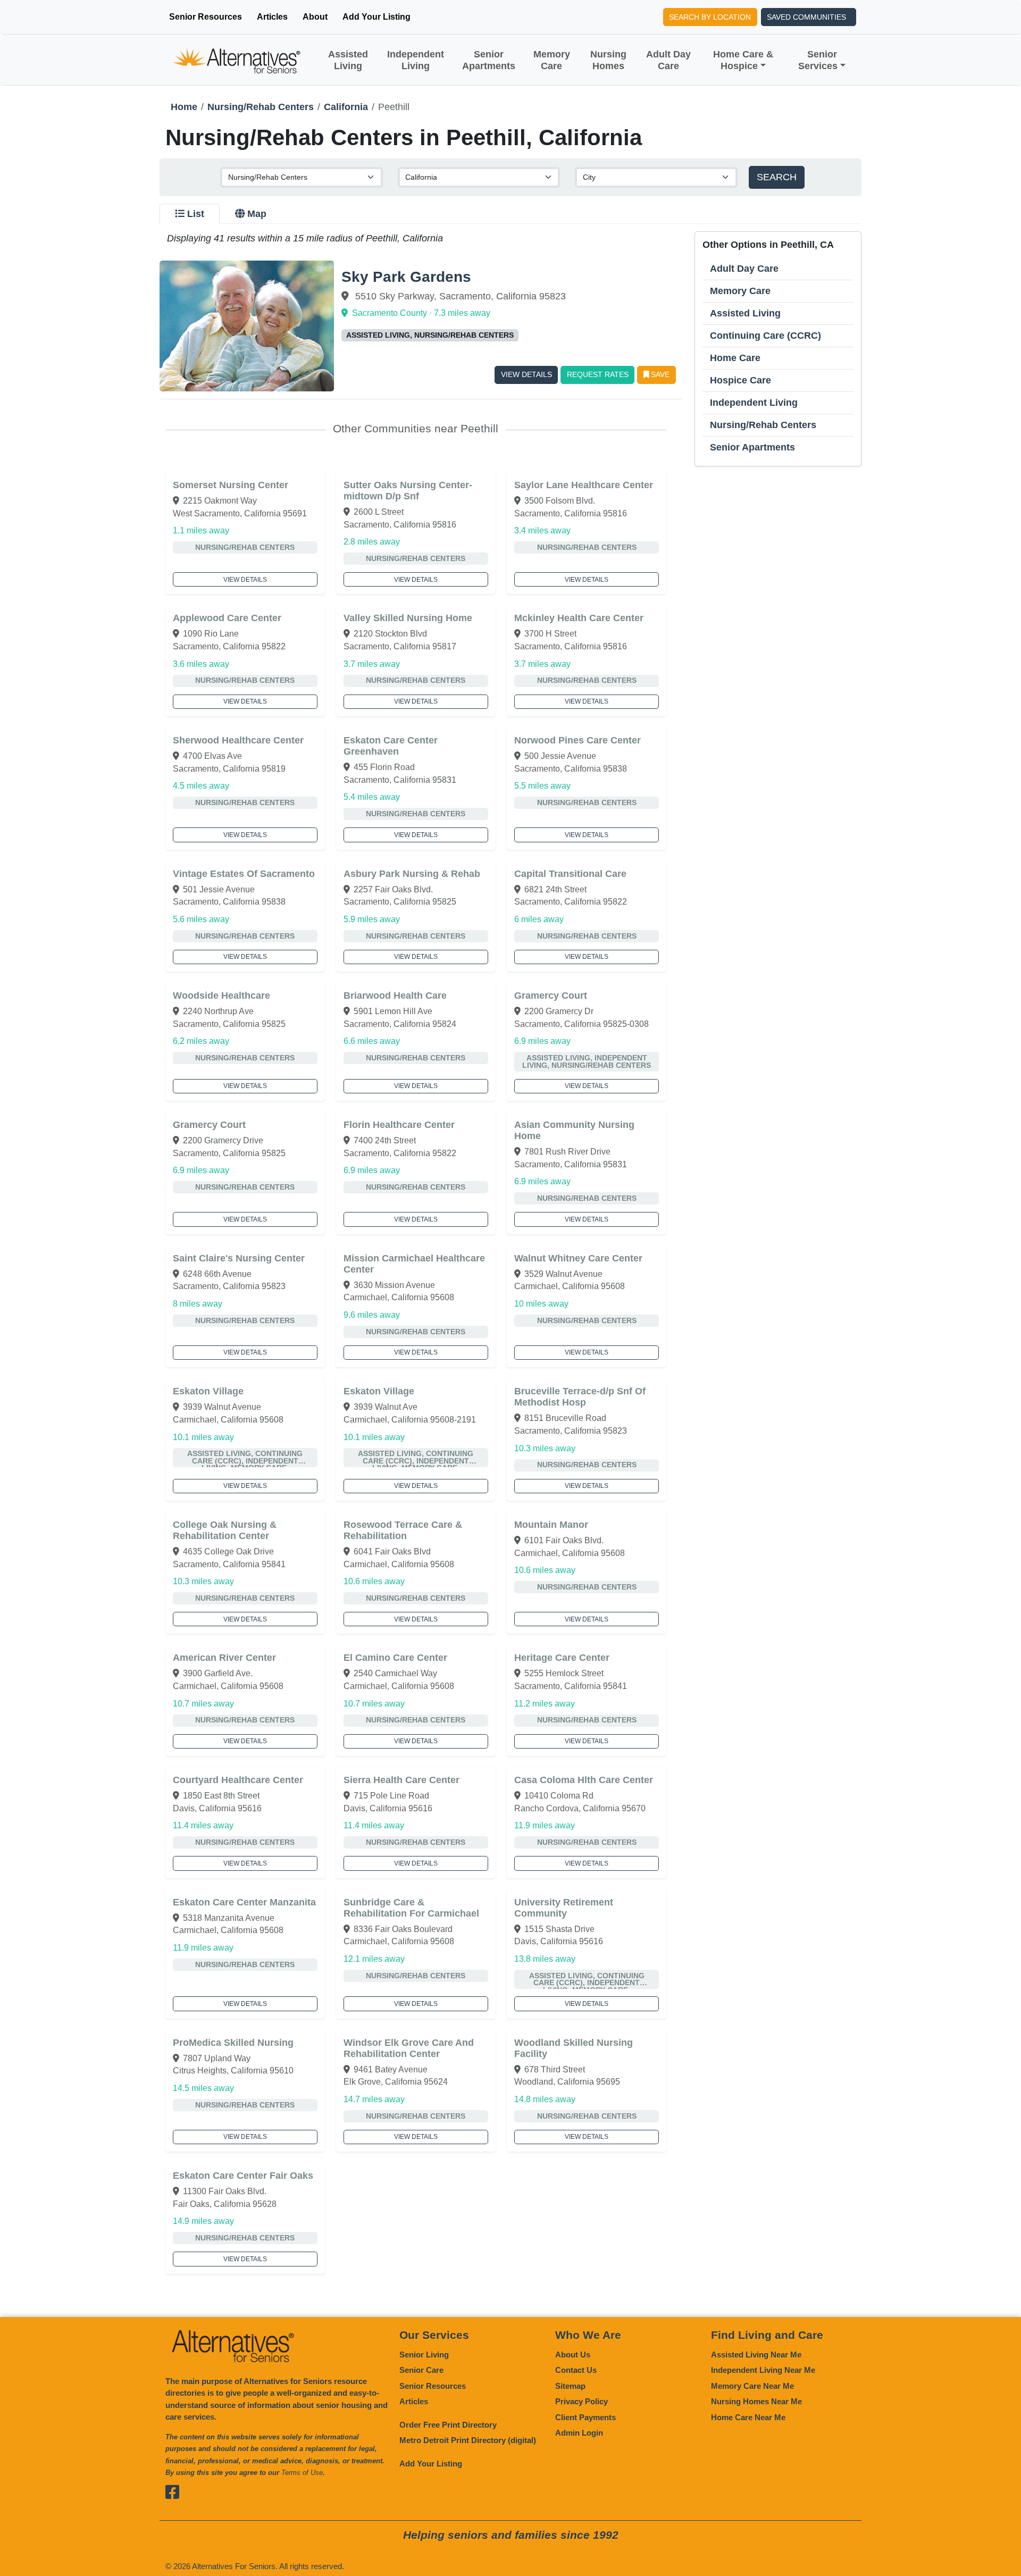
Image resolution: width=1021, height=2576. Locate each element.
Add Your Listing (376, 17)
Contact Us (576, 2370)
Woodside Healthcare (221, 996)
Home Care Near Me (748, 2417)
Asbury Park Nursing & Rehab (412, 874)
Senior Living (424, 2355)
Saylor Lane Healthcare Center (584, 485)
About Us (573, 2355)
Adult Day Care (668, 60)
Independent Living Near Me (763, 2370)
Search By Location (710, 17)
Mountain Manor (551, 1525)
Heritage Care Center (562, 1658)
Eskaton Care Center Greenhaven (391, 746)
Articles (272, 17)
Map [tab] (257, 214)
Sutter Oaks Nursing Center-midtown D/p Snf (408, 491)
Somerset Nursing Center (231, 485)
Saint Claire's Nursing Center (239, 1258)
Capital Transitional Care (570, 874)
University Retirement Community (564, 1908)
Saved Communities (806, 17)
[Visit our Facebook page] (174, 2492)
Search (777, 177)
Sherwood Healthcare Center (238, 740)
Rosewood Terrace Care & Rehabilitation (403, 1530)
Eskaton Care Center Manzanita (244, 1902)
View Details (526, 374)
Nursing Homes (608, 60)
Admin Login (579, 2433)
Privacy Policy (581, 2401)
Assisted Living (348, 60)
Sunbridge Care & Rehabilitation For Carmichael (411, 1908)
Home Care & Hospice (743, 60)
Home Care (735, 358)
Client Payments (585, 2417)
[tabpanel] (510, 1253)
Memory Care (552, 60)
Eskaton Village (208, 1391)
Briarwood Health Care (395, 996)
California (346, 107)
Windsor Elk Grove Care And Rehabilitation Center (409, 2048)
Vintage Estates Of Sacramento (244, 874)
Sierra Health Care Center (401, 1780)
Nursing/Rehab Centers (261, 107)
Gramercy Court (551, 996)
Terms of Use (302, 2473)
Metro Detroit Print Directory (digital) (468, 2440)
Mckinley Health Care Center (579, 618)
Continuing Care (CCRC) (765, 336)
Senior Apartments (489, 60)
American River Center (224, 1658)
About (315, 17)
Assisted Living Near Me (756, 2355)
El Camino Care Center (395, 1658)
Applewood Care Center (227, 618)
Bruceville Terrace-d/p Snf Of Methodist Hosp (580, 1397)
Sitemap (570, 2386)
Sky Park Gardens (406, 277)
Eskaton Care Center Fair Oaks (243, 2176)
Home (184, 107)
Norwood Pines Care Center (578, 740)
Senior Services (818, 60)
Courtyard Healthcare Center (238, 1780)
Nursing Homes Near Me (756, 2401)
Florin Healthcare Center (399, 1125)
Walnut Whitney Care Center (578, 1258)
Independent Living (416, 60)
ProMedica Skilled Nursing (233, 2043)
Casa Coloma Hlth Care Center (584, 1780)
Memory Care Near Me (752, 2386)
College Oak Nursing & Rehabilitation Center (225, 1530)
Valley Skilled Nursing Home (408, 618)
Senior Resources (206, 17)
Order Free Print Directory (448, 2425)
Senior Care (421, 2370)
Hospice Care (740, 380)
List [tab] (196, 214)
